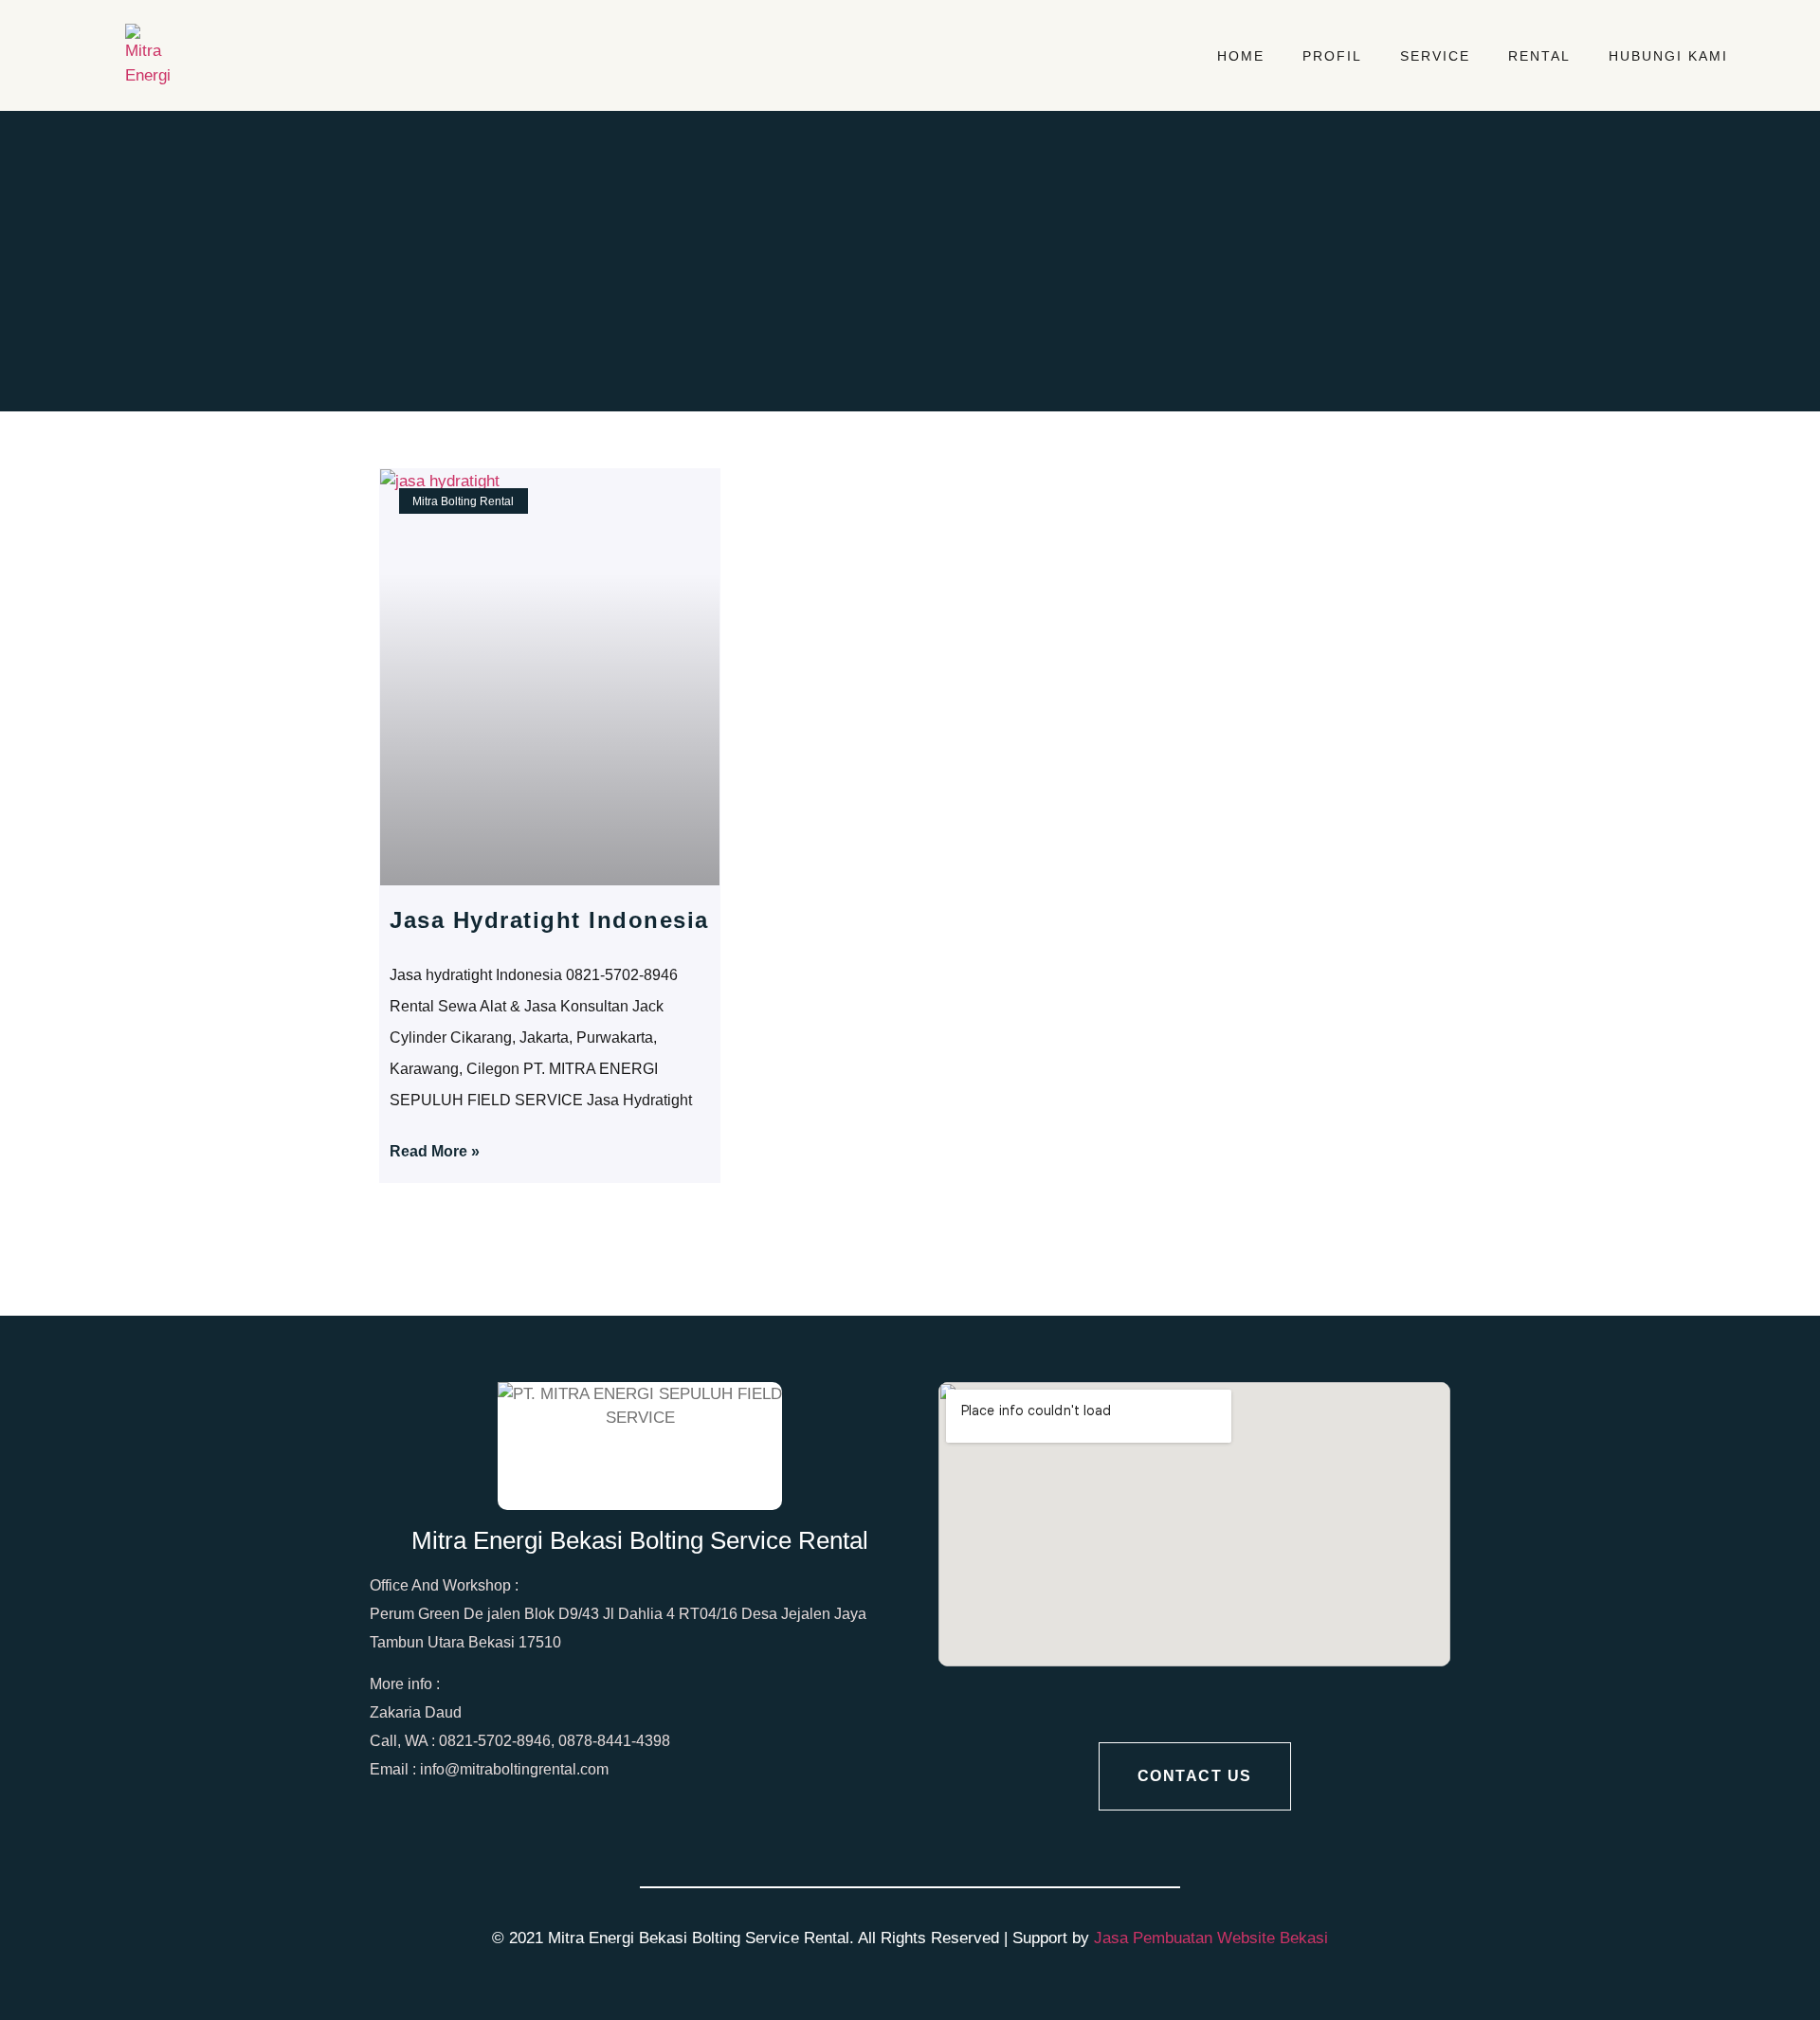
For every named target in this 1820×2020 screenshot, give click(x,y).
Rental (1539, 56)
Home (1241, 56)
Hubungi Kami (1668, 56)
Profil (1332, 56)
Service (1435, 56)
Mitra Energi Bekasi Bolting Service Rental (640, 1540)
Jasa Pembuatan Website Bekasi (1211, 1938)
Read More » (435, 1151)
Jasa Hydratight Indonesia (549, 920)
